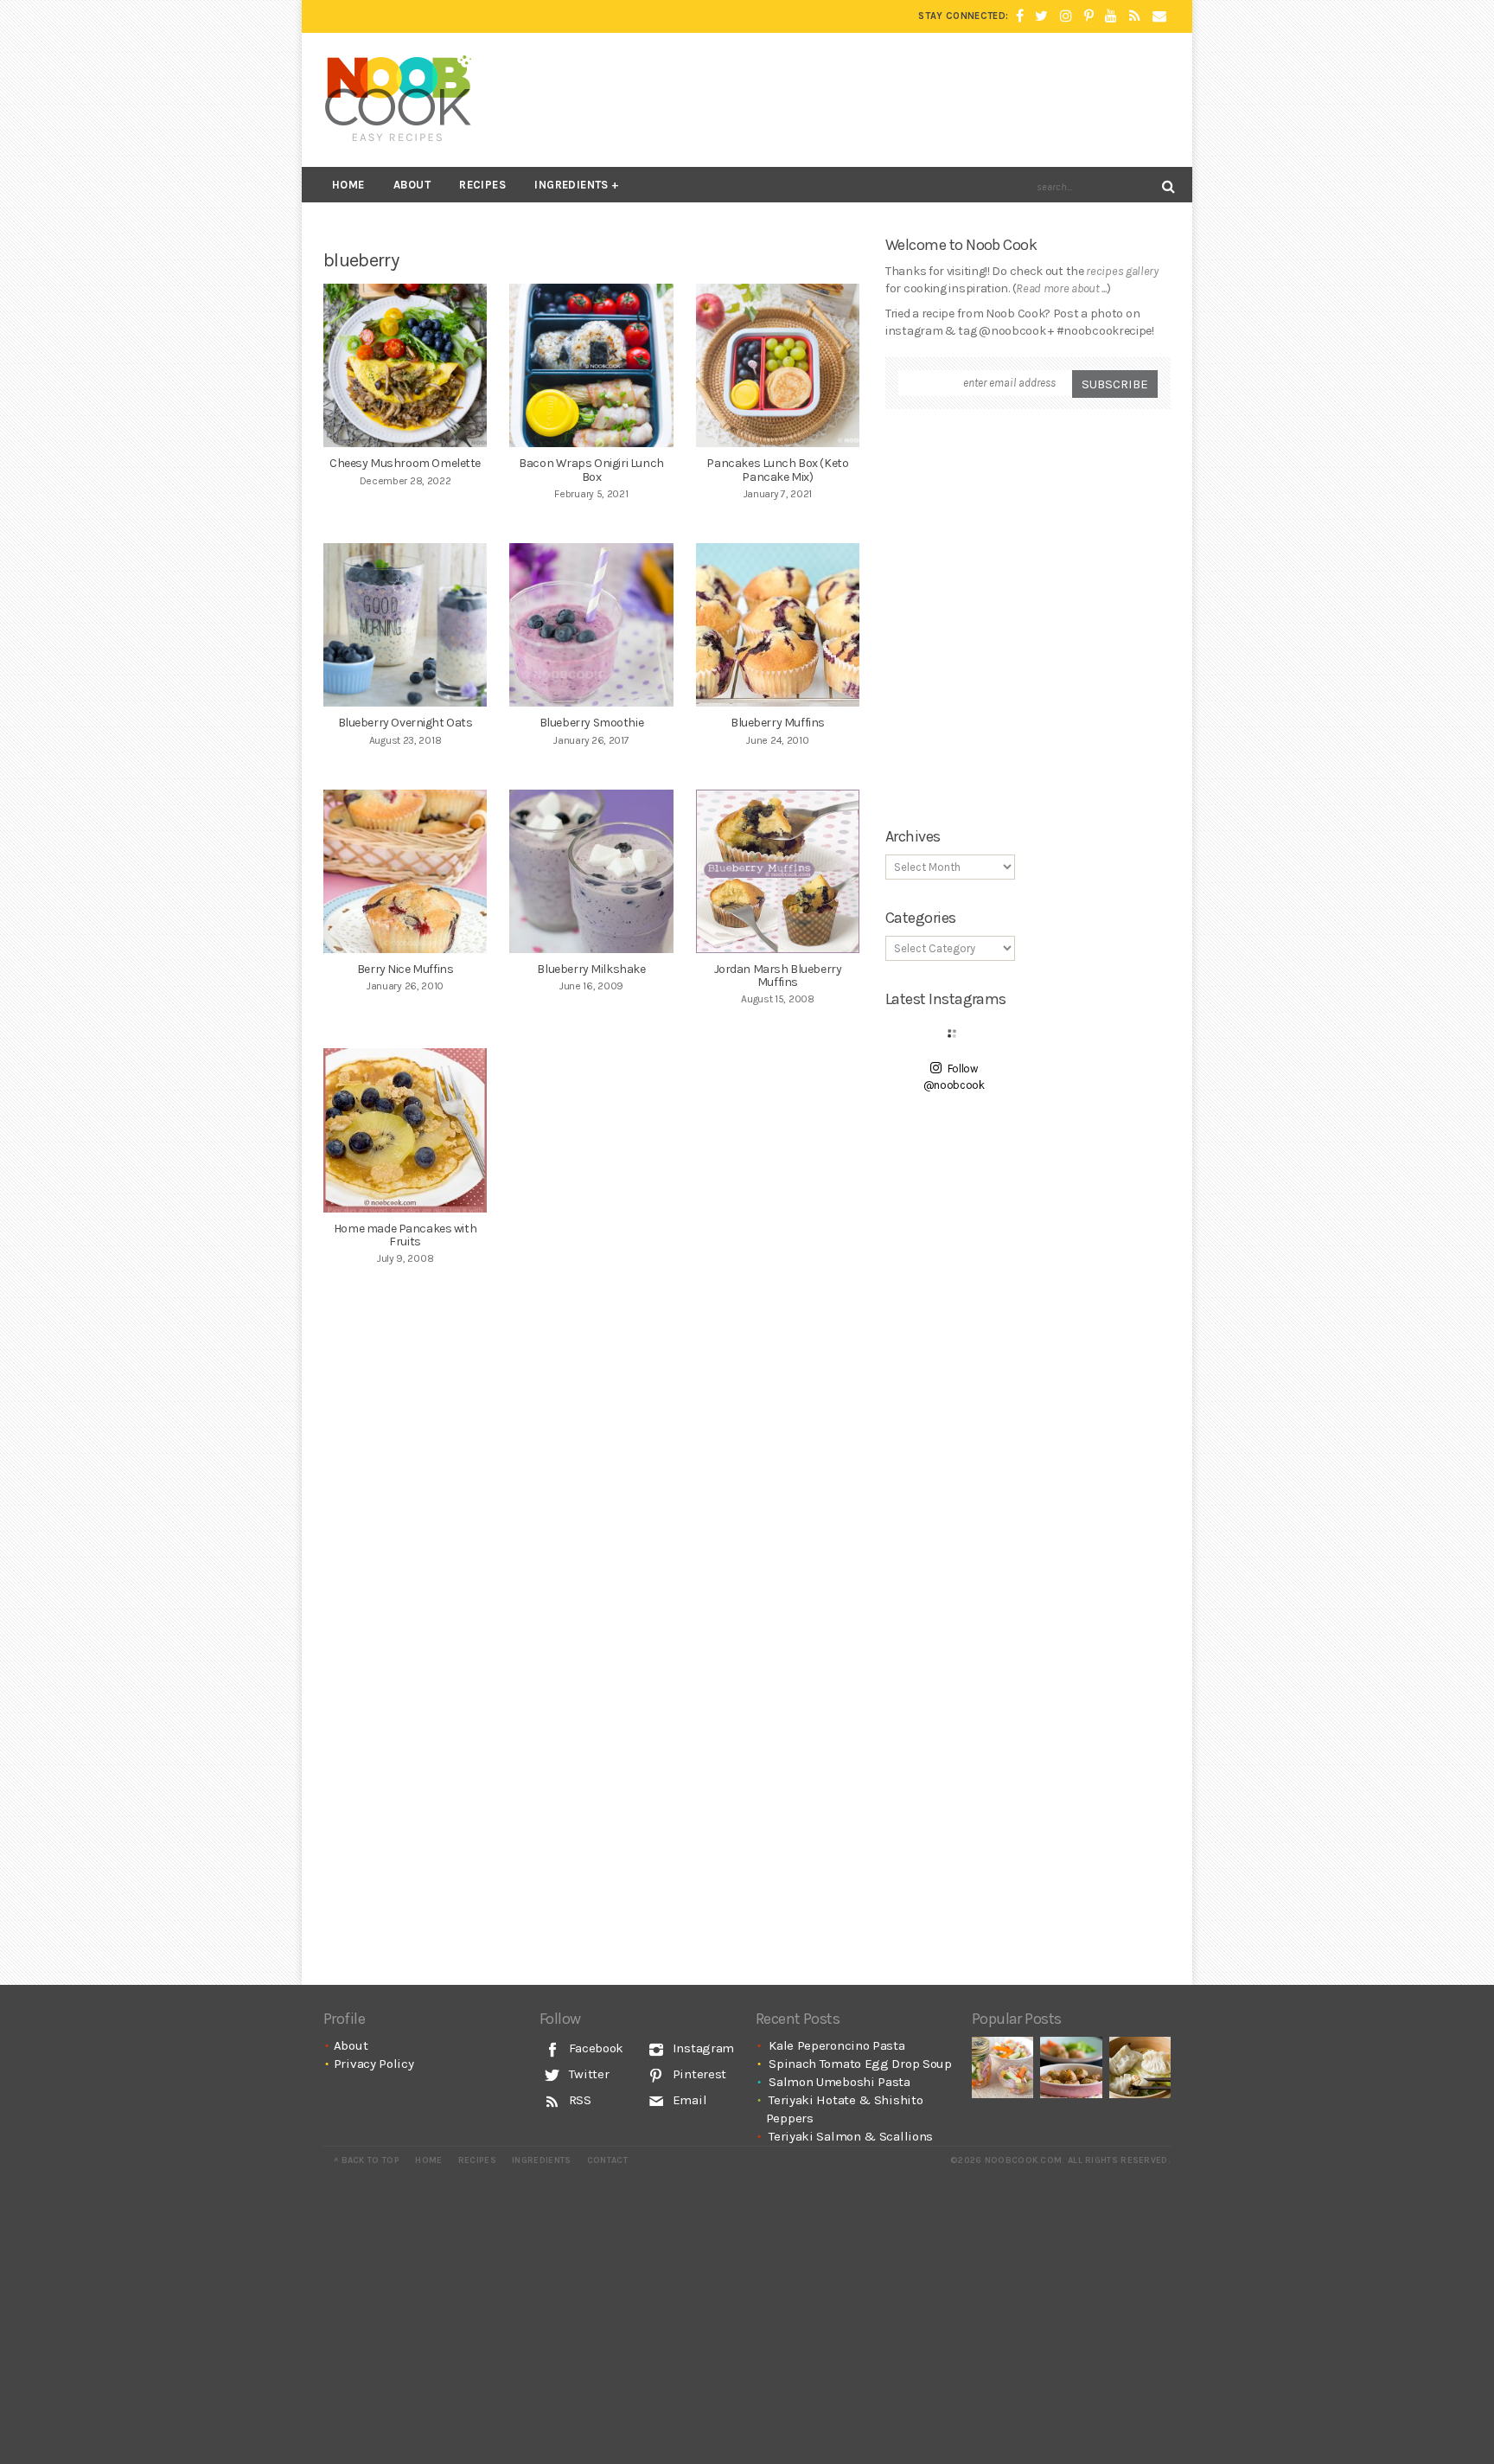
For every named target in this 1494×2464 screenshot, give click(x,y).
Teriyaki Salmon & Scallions (851, 2136)
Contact (607, 2160)
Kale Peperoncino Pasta (836, 2045)
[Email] (1159, 16)
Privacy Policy (374, 2064)
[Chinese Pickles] (1002, 2067)
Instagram (702, 2048)
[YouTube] (1111, 16)
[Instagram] (1066, 16)
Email (688, 2100)
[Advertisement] (856, 99)
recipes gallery (1122, 271)
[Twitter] (1041, 16)
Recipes (482, 185)
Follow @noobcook (954, 1077)
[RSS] (1135, 16)
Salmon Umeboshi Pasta (840, 2082)
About (412, 185)
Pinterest (698, 2074)
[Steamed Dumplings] (1140, 2067)
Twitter (587, 2074)
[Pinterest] (1089, 16)
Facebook (594, 2048)
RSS (578, 2100)
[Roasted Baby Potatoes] (1071, 2067)
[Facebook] (1020, 16)
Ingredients (571, 185)
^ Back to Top (367, 2160)
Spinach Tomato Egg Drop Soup (860, 2064)
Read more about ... (1061, 288)
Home (348, 185)
